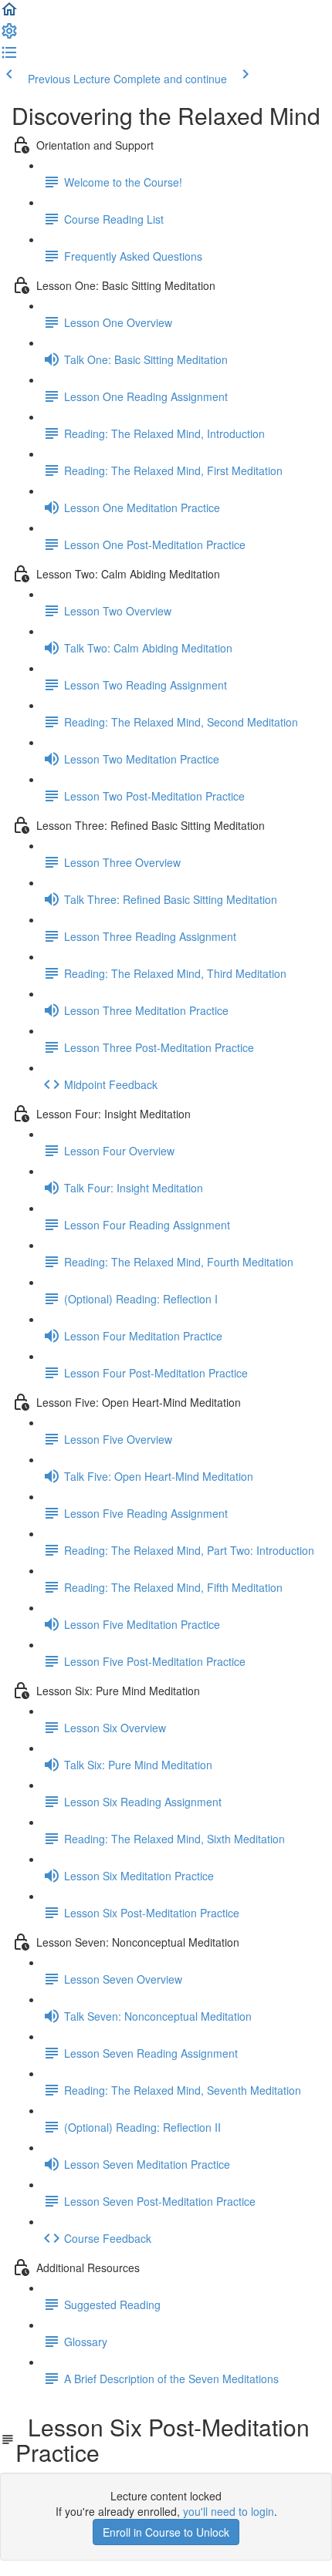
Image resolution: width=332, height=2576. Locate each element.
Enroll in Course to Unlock (166, 2532)
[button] (9, 14)
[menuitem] (9, 35)
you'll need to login (229, 2511)
